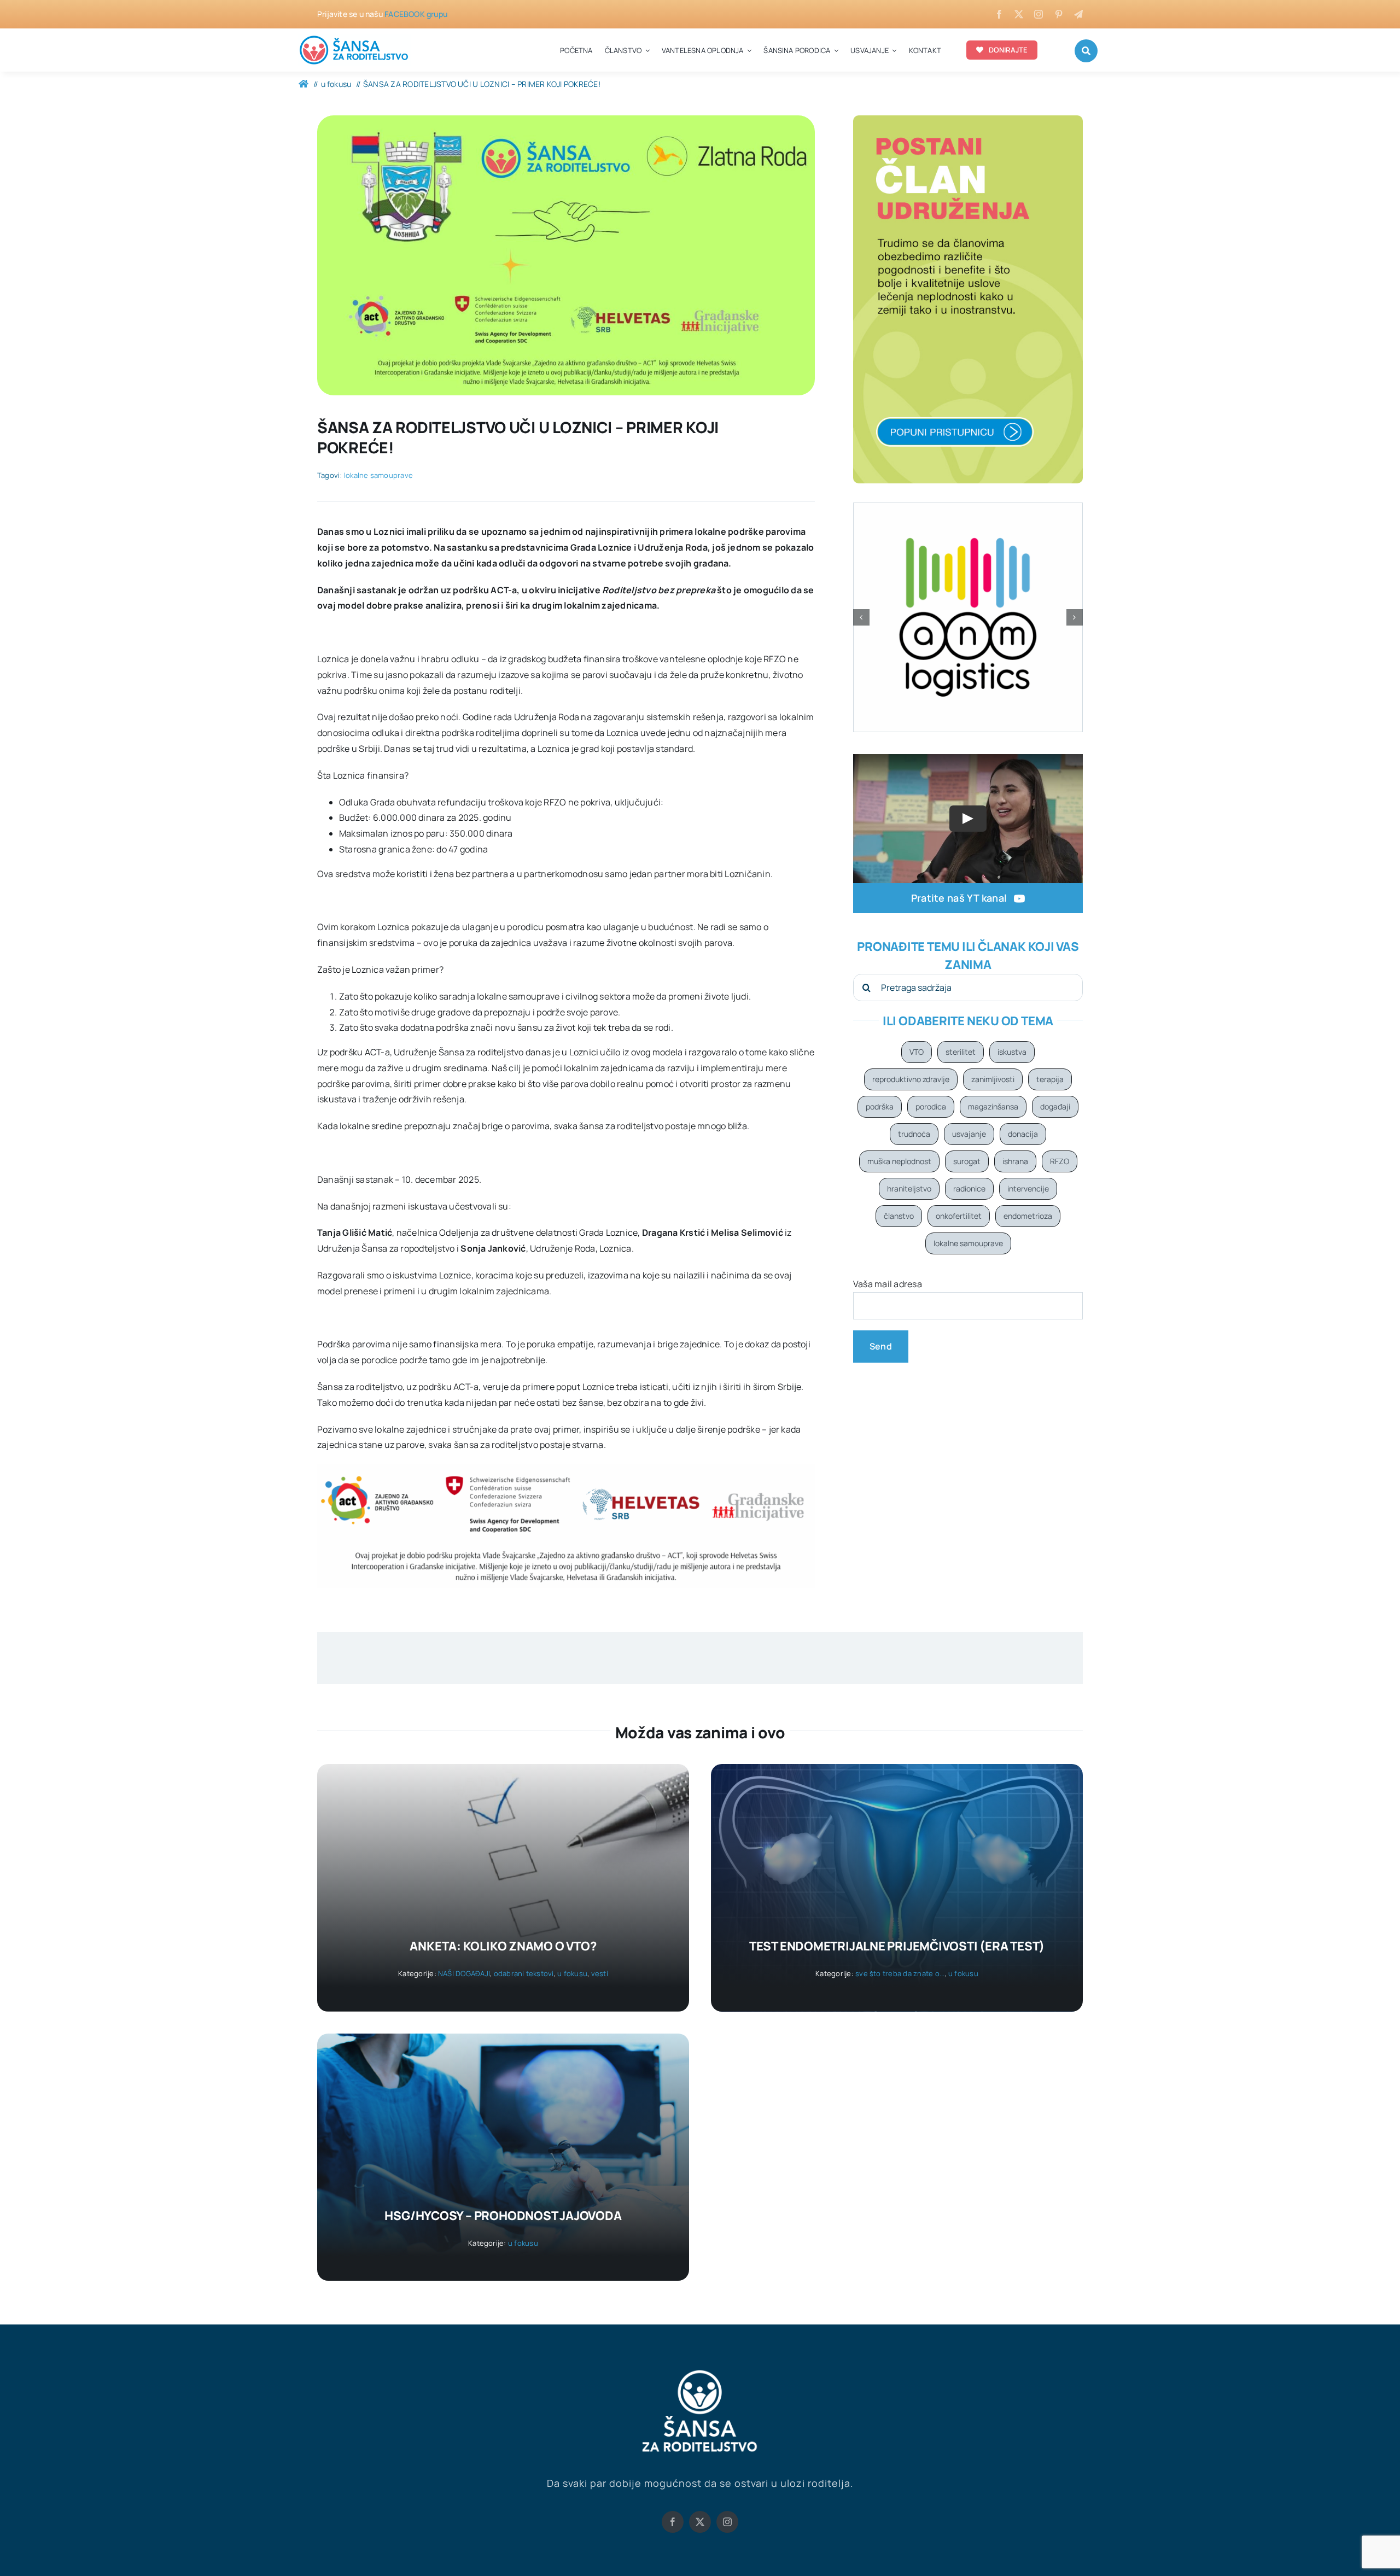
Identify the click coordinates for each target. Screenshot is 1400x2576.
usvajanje (969, 1134)
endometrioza (1028, 1216)
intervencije (1028, 1188)
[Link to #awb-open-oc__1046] (1086, 51)
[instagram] (1039, 14)
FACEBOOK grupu (416, 14)
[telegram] (1078, 14)
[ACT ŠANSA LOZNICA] (566, 120)
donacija (1023, 1134)
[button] (861, 617)
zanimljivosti (993, 1079)
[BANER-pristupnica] (968, 120)
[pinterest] (1059, 14)
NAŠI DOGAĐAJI (464, 1973)
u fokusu (572, 1973)
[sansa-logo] (354, 38)
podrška (880, 1106)
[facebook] (999, 14)
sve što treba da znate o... (900, 1973)
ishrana (1015, 1161)
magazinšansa (993, 1106)
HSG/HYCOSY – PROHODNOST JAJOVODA (503, 2216)
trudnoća (914, 1134)
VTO (917, 1052)
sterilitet (961, 1052)
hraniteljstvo (909, 1188)
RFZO (1060, 1161)
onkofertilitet (959, 1216)
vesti (600, 1973)
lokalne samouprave (378, 475)
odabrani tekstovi (524, 1973)
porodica (931, 1106)
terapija (1050, 1079)
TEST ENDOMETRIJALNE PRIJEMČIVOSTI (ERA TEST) (897, 1946)
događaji (1055, 1106)
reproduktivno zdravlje (911, 1079)
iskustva (1012, 1052)
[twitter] (1019, 14)
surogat (967, 1161)
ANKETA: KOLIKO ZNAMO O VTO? (503, 1946)
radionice (969, 1188)
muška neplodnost (899, 1161)
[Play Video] (968, 819)
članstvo (899, 1216)
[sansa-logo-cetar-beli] (700, 2373)
